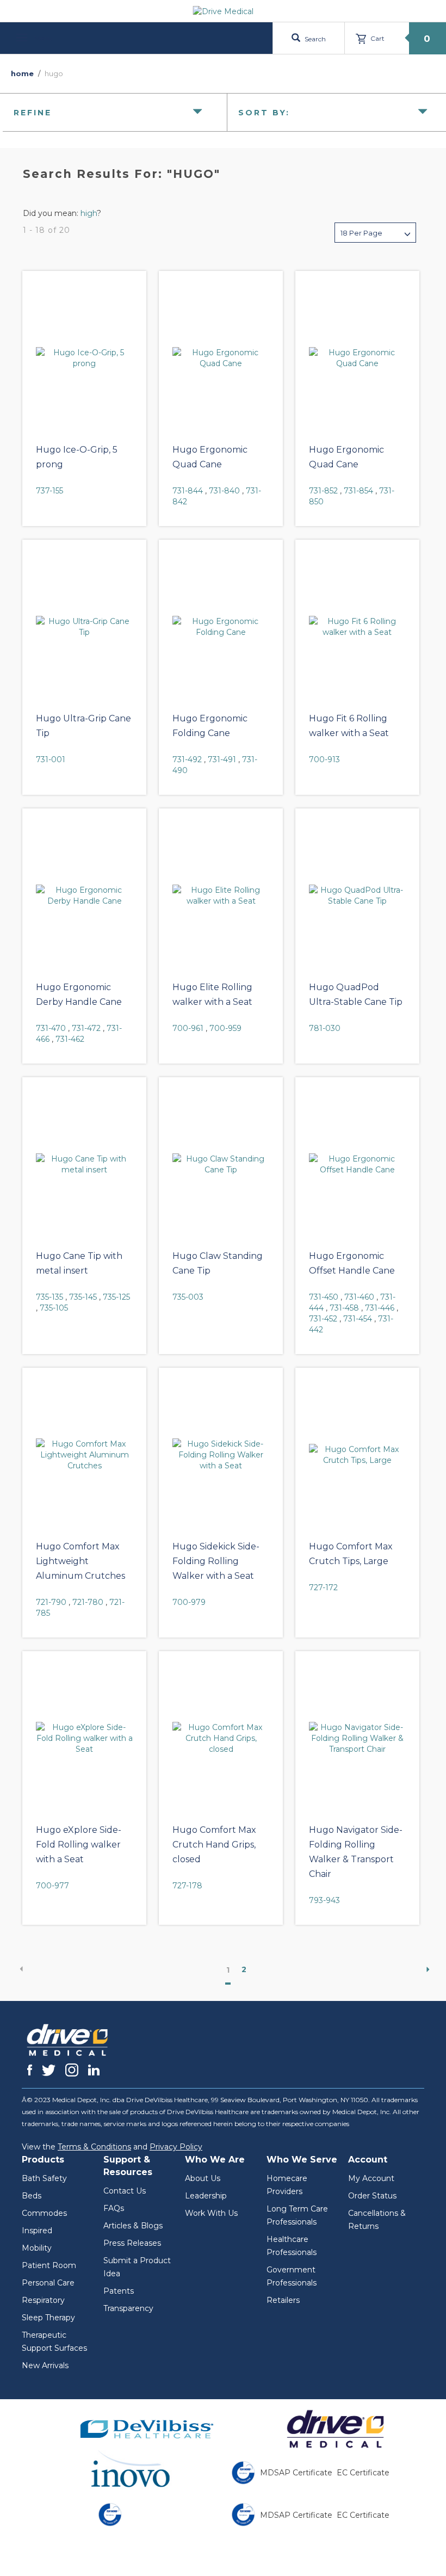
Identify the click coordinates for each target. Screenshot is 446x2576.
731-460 (359, 1297)
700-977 (52, 1886)
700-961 (188, 1028)
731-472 (86, 1028)
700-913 (324, 759)
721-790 (51, 1602)
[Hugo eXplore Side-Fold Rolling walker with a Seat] (84, 1738)
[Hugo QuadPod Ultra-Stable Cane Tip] (357, 895)
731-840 (224, 491)
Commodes (44, 2213)
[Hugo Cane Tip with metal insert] (84, 1164)
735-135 (49, 1297)
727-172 (323, 1587)
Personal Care (48, 2283)
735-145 (83, 1297)
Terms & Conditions (94, 2147)
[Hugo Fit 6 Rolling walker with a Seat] (357, 627)
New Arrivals (45, 2365)
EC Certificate (363, 2473)
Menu (42, 38)
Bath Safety (44, 2178)
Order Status (372, 2196)
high (89, 213)
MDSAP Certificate (296, 2473)
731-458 (344, 1308)
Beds (32, 2196)
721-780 (88, 1602)
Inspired (37, 2231)
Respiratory (43, 2300)
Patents (119, 2291)
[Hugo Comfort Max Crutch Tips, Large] (357, 1455)
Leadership (206, 2196)
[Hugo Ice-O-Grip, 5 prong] (84, 358)
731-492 (187, 759)
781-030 (325, 1028)
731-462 (70, 1039)
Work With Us (211, 2213)
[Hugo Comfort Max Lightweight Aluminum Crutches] (84, 1455)
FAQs (114, 2208)
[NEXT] (424, 1969)
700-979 (189, 1602)
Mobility (37, 2248)
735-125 (116, 1297)
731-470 (51, 1028)
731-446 (380, 1308)
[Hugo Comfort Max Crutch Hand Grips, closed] (221, 1738)
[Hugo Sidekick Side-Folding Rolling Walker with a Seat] (221, 1455)
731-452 (323, 1319)
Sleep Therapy (48, 2318)
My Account (371, 2178)
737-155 (49, 491)
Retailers (283, 2300)
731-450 (324, 1297)
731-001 (51, 759)
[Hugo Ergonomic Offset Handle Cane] (357, 1164)
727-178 (187, 1886)
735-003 (188, 1297)
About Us (203, 2178)
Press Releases (132, 2243)
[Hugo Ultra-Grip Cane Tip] (84, 627)
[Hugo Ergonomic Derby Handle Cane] (84, 895)
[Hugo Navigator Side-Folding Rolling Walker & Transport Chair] (357, 1738)
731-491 (222, 759)
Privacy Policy (176, 2147)
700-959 (225, 1028)
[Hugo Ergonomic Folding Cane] (221, 627)
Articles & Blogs (133, 2226)
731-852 (323, 491)
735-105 (54, 1308)
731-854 (358, 491)
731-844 (188, 491)
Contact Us (125, 2191)
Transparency (128, 2308)
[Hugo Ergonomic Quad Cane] (221, 358)
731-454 (358, 1319)
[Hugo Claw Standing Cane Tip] (221, 1164)
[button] (375, 233)
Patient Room (49, 2265)
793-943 (324, 1900)
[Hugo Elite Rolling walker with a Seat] (221, 895)
